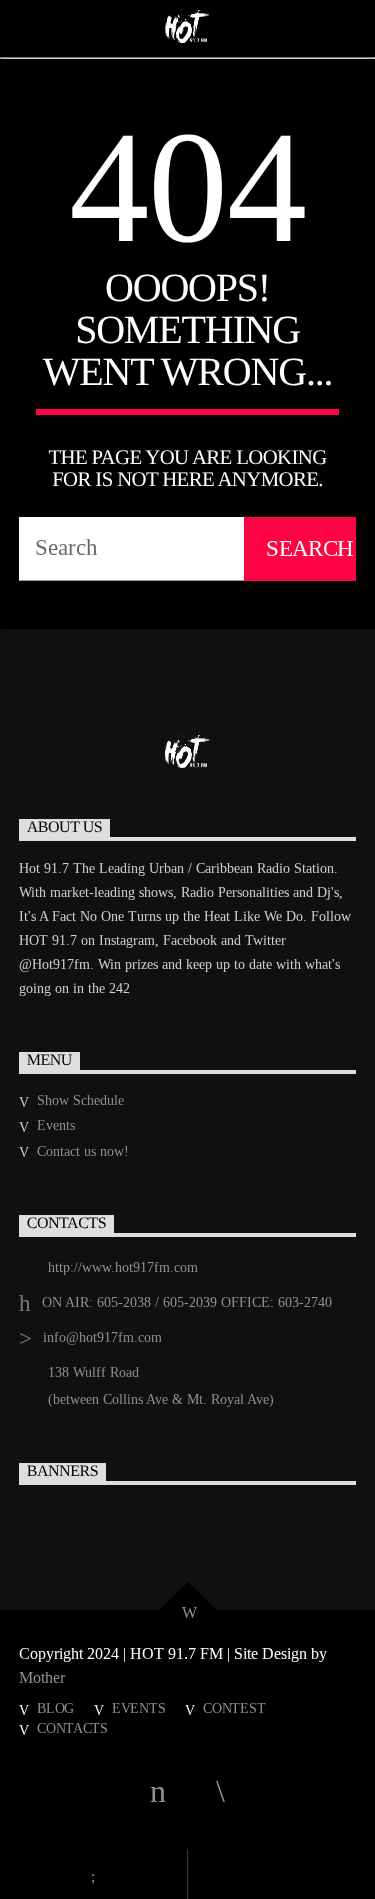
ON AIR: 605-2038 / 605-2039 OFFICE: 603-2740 (187, 1302)
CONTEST (234, 1708)
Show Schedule (80, 1100)
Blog (55, 1708)
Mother (44, 1677)
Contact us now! (83, 1151)
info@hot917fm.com (102, 1337)
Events (56, 1125)
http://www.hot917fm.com (123, 1267)
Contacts (72, 1728)
